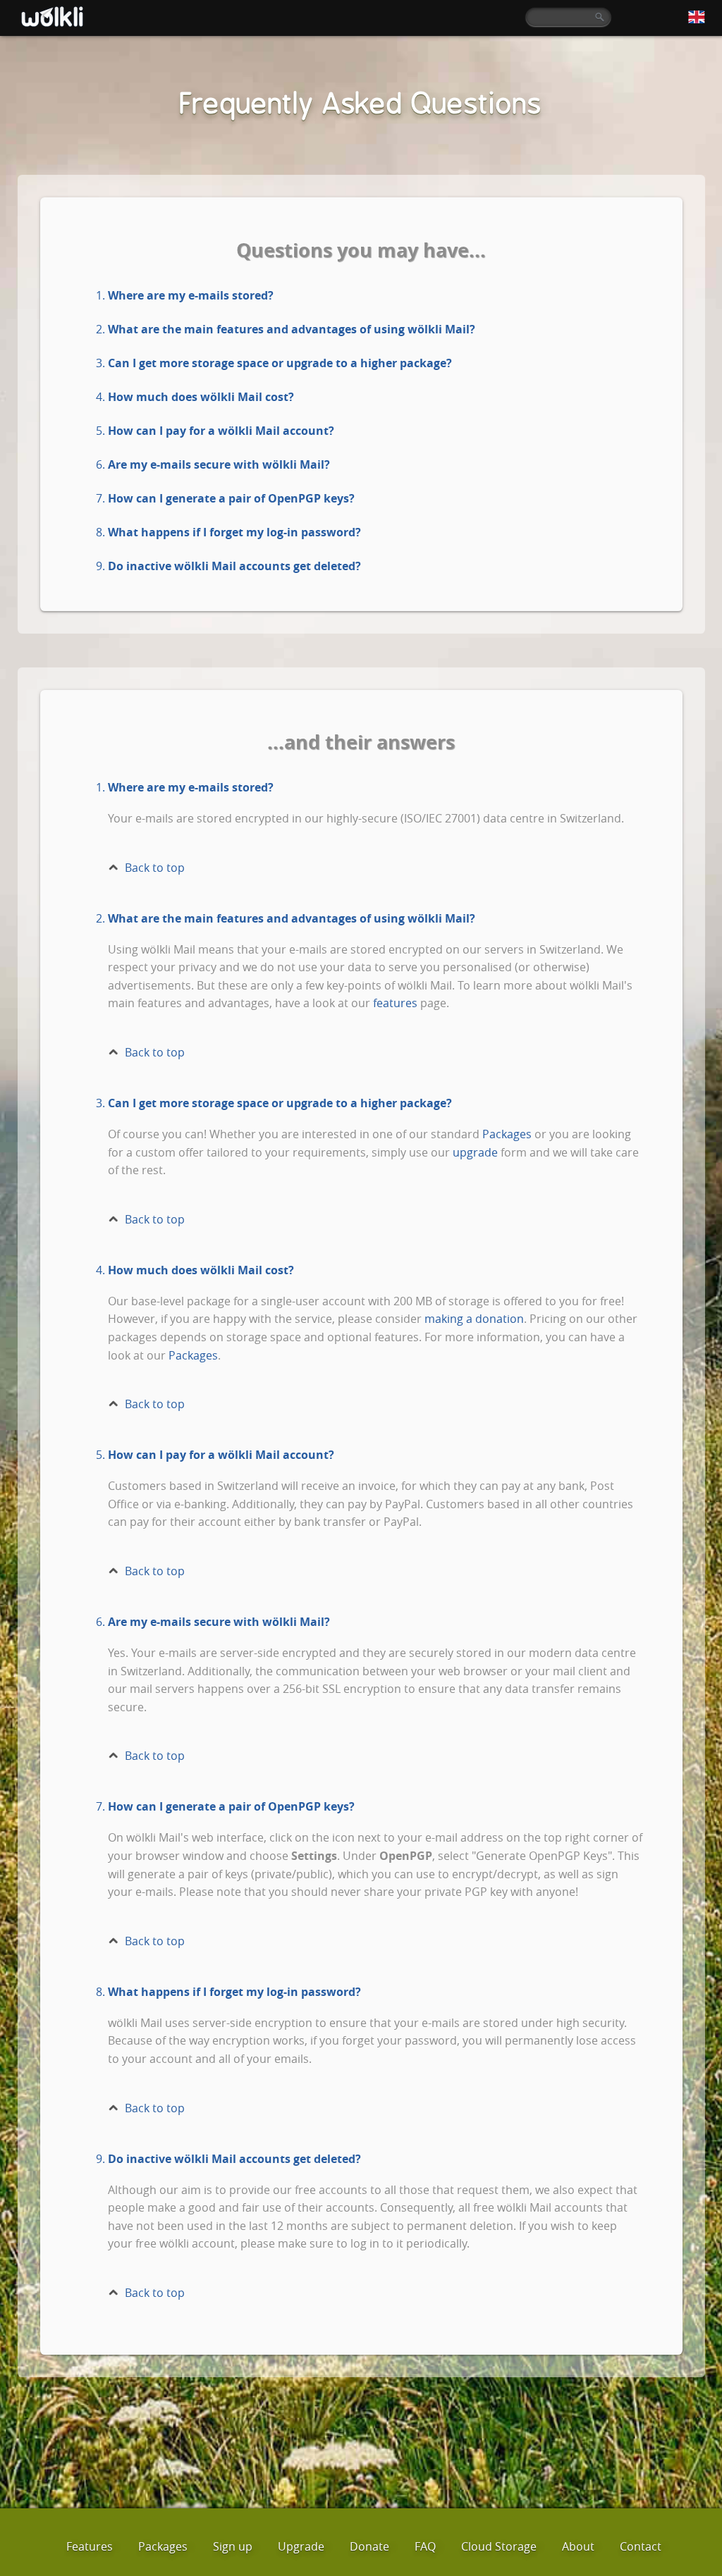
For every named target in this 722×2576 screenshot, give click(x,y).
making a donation (474, 1319)
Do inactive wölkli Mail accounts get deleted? (234, 566)
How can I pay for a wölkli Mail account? (221, 431)
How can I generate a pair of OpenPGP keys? (231, 498)
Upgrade (301, 2546)
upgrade (475, 1152)
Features (90, 2546)
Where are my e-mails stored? (191, 295)
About (578, 2546)
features (395, 1003)
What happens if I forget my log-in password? (234, 532)
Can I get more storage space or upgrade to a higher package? (280, 363)
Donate (369, 2546)
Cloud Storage (499, 2546)
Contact (641, 2546)
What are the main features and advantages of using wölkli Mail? (292, 329)
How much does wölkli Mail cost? (201, 397)
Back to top (155, 868)
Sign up (233, 2546)
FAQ (425, 2546)
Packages (507, 1134)
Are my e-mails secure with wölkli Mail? (219, 464)
